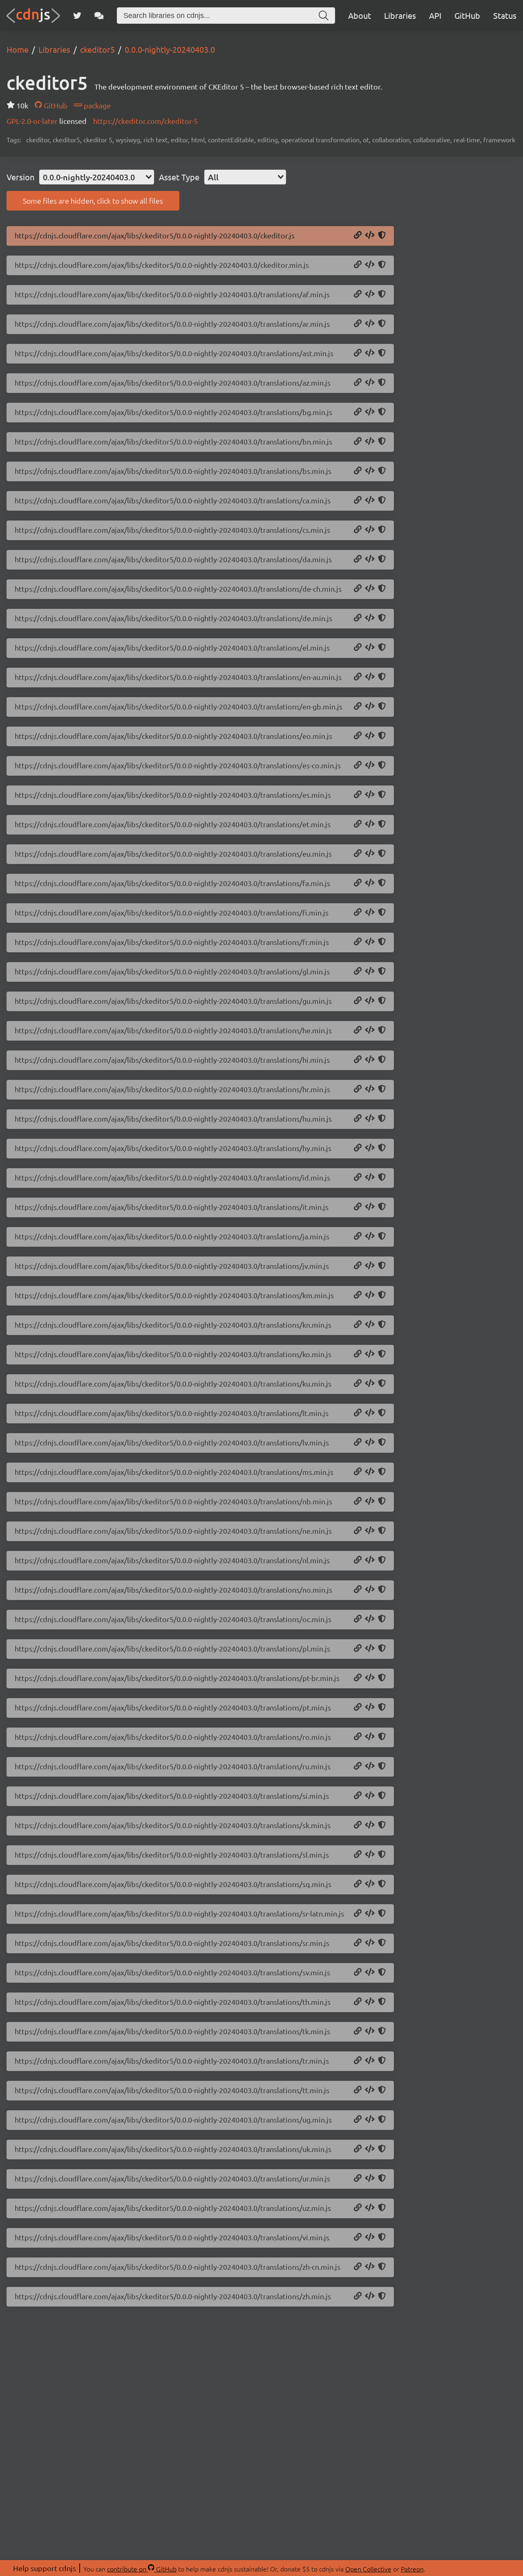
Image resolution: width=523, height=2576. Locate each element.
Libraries (400, 15)
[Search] (324, 16)
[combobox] (97, 177)
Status (505, 15)
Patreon (412, 2569)
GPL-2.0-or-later (33, 121)
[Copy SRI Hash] (382, 236)
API (435, 15)
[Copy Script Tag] (370, 236)
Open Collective (368, 2569)
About (360, 15)
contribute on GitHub (142, 2569)
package (96, 105)
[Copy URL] (358, 236)
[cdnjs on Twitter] (77, 16)
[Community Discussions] (99, 16)
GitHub (467, 15)
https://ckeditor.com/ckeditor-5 (145, 121)
